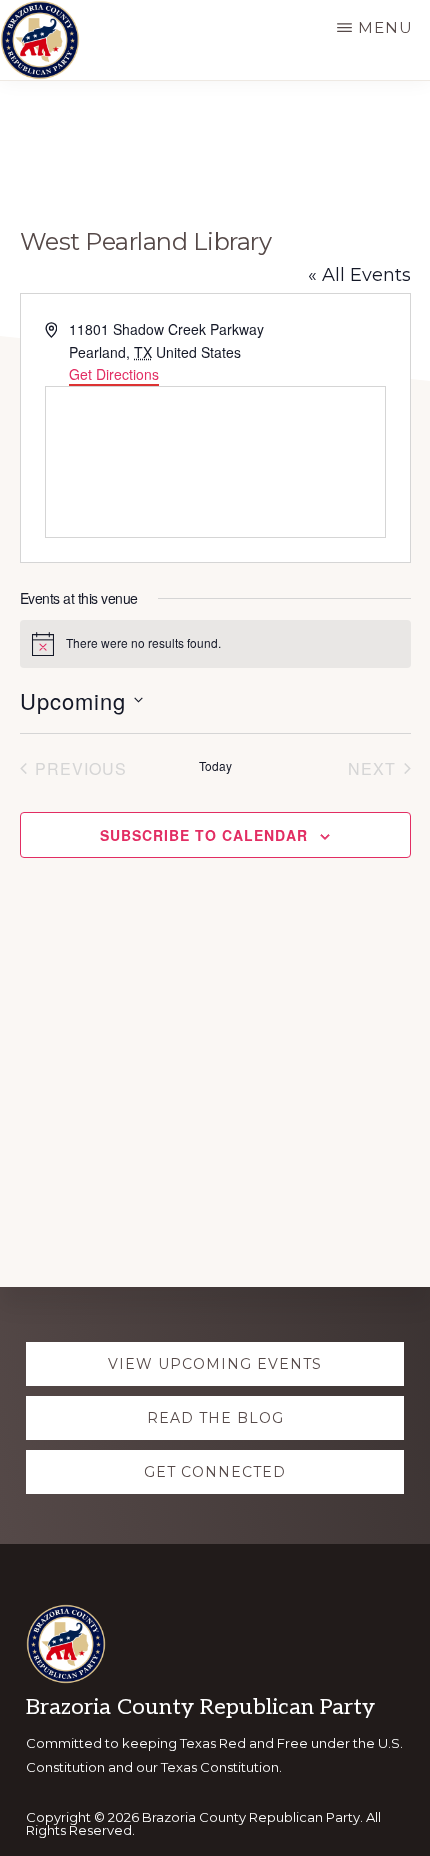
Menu (385, 27)
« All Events (359, 275)
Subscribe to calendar (204, 835)
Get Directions (114, 374)
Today (215, 766)
